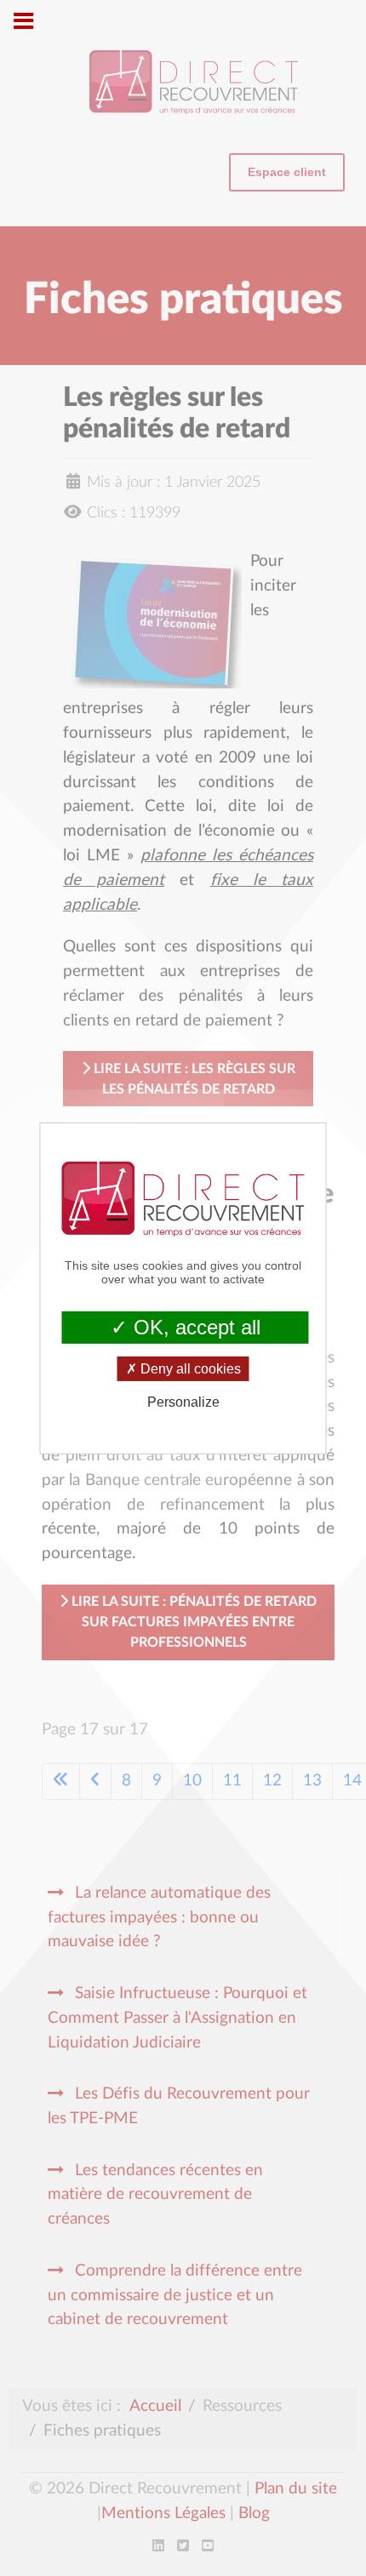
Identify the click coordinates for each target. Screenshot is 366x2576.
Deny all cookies (189, 1369)
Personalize (183, 1402)
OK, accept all (194, 1326)
